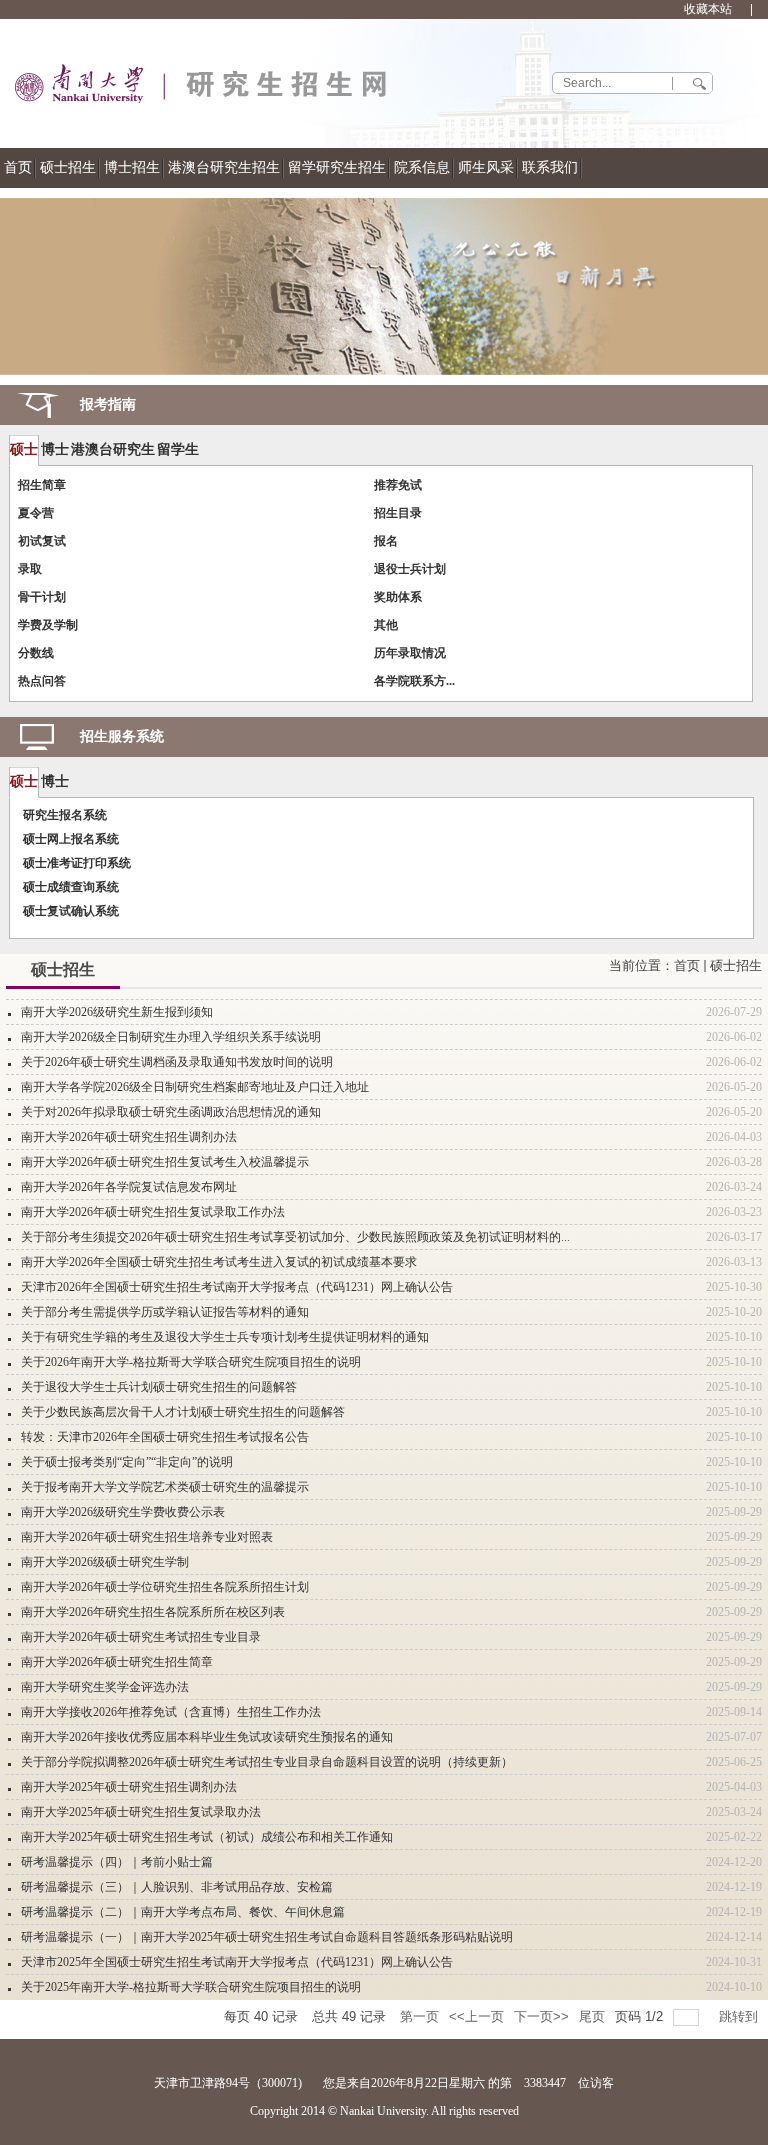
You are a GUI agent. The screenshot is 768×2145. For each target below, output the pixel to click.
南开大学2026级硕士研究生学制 (105, 1562)
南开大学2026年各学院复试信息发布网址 (129, 1187)
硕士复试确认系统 (71, 911)
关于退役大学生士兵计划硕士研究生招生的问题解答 (159, 1387)
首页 (18, 167)
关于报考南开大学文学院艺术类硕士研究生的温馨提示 (165, 1487)
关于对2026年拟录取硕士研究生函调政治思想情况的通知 (171, 1112)
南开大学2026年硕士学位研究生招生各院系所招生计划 (165, 1587)
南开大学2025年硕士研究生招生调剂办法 (129, 1787)
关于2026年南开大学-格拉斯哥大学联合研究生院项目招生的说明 (191, 1362)
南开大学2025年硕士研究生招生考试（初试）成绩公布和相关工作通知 (207, 1837)
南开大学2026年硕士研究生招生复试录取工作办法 (153, 1212)
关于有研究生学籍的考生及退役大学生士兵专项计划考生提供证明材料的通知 (225, 1337)
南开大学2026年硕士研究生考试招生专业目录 (141, 1637)
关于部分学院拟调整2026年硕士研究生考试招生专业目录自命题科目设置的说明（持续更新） (267, 1762)
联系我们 (550, 167)
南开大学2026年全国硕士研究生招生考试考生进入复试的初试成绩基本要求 (219, 1262)
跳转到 (740, 2016)
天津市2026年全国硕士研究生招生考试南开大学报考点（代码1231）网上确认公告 (237, 1287)
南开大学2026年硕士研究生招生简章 (117, 1662)
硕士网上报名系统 (71, 839)
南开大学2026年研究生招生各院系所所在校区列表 (153, 1612)
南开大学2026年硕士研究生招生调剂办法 (129, 1137)
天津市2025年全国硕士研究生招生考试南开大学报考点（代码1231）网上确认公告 (237, 1962)
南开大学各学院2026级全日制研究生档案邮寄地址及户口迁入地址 (195, 1087)
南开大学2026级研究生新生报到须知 (117, 1012)
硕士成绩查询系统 (71, 887)
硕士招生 (68, 167)
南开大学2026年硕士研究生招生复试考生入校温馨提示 (165, 1162)
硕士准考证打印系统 (77, 863)
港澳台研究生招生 (224, 167)
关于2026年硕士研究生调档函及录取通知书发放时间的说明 (177, 1062)
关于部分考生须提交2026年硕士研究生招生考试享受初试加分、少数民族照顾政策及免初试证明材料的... (295, 1237)
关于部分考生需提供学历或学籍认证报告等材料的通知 (165, 1312)
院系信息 (422, 167)
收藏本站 (708, 9)
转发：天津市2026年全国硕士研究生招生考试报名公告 (165, 1437)
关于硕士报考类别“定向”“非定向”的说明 (127, 1462)
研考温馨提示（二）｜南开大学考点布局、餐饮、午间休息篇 (183, 1912)
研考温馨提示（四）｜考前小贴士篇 (117, 1862)
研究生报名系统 (65, 815)
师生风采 (486, 167)
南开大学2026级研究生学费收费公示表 (123, 1512)
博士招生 (132, 167)
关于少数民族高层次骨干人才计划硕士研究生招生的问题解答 (183, 1412)
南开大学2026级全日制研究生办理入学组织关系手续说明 (171, 1037)
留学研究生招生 (337, 167)
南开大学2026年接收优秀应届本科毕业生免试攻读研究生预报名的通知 (207, 1737)
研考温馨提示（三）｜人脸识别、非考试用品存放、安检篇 (177, 1887)
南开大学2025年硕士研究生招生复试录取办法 (141, 1812)
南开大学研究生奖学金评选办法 (105, 1687)
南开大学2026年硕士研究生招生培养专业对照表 (147, 1537)
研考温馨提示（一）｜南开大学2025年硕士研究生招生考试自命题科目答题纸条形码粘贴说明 (267, 1937)
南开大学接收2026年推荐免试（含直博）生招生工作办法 (171, 1712)
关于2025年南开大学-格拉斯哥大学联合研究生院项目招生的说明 (191, 1987)
